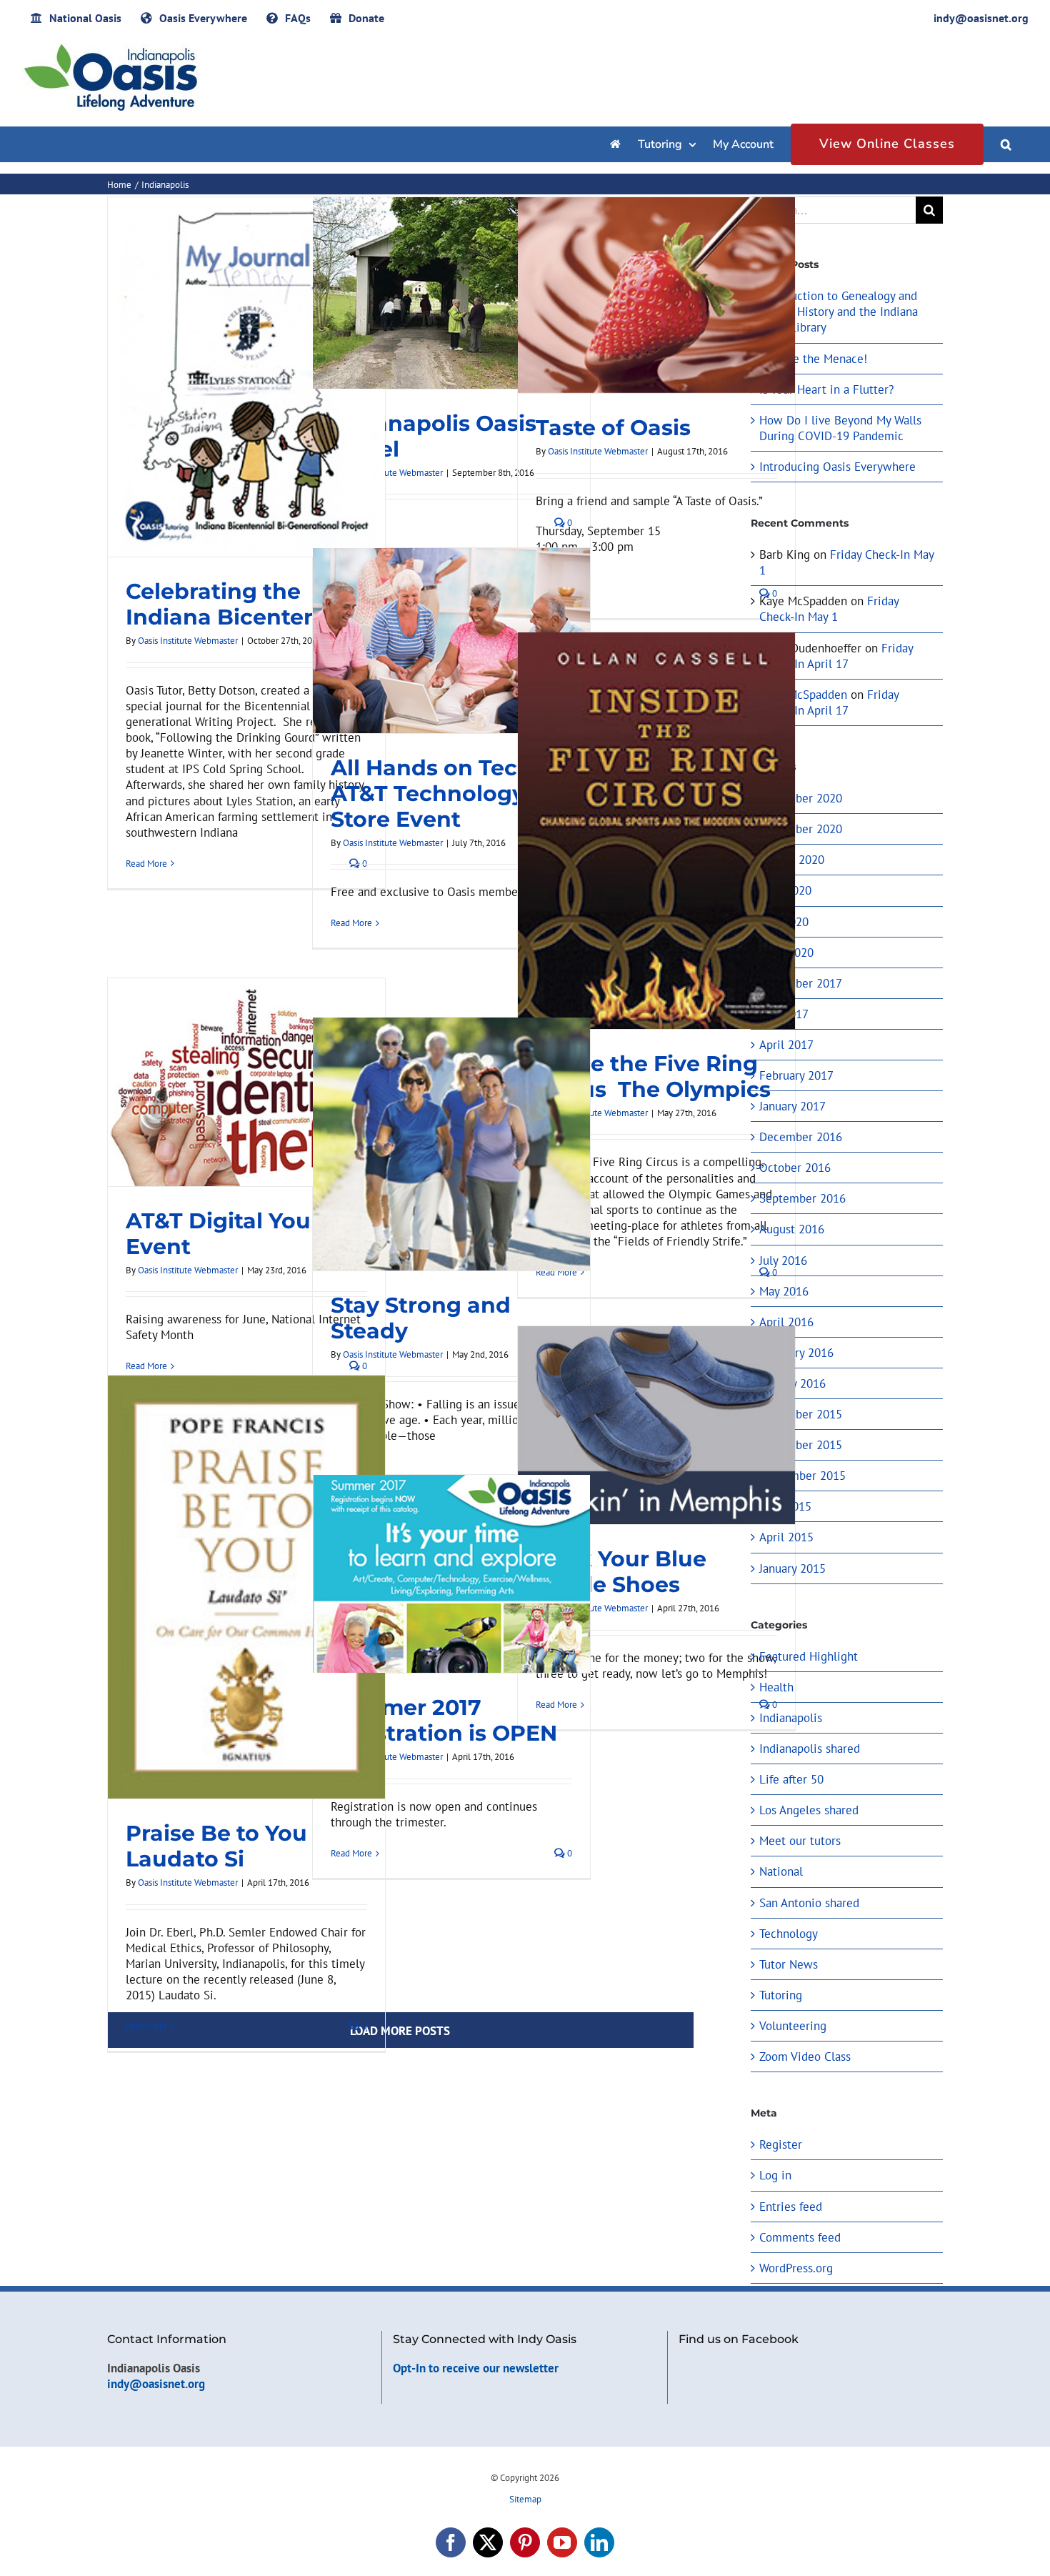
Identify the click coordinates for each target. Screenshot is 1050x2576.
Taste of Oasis (613, 428)
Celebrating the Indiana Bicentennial (243, 604)
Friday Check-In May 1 (829, 609)
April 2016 (786, 1322)
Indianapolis (791, 1718)
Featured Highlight (809, 1656)
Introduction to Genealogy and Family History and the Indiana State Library (839, 312)
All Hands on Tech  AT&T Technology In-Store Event (446, 794)
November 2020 (801, 829)
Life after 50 (791, 1779)
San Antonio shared (809, 1903)
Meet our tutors (800, 1841)
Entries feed (791, 2207)
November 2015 (801, 1445)
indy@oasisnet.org (156, 2384)
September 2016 (802, 1198)
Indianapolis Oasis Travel (434, 436)
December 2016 (801, 1137)
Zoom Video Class (805, 2057)
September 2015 (802, 1476)
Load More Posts (400, 2031)
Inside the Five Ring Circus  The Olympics (653, 1076)
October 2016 (795, 1168)
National (781, 1871)
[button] (1006, 144)
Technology (789, 1934)
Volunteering (793, 2026)
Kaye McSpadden (803, 695)
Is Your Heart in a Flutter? (826, 389)
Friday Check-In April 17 (836, 656)
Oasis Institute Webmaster (188, 641)
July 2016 (783, 1260)
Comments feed (800, 2237)
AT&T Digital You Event (218, 1234)
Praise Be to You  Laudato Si (219, 1846)
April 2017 (786, 1045)
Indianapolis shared (810, 1749)
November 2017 (801, 983)
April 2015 (786, 1537)
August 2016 (792, 1229)
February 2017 (796, 1075)
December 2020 (801, 798)
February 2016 (796, 1353)
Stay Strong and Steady (421, 1318)
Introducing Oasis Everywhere (837, 467)
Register (781, 2144)
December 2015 (801, 1414)
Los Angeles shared (809, 1810)
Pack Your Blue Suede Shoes (621, 1572)
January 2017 (792, 1106)
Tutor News (789, 1964)
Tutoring (781, 1995)
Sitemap (525, 2499)
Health (776, 1687)
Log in (775, 2175)
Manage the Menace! (813, 359)
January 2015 (792, 1568)
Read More (146, 864)
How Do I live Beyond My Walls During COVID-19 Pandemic (840, 428)
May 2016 (784, 1291)
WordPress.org (796, 2268)
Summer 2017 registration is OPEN (444, 1720)
